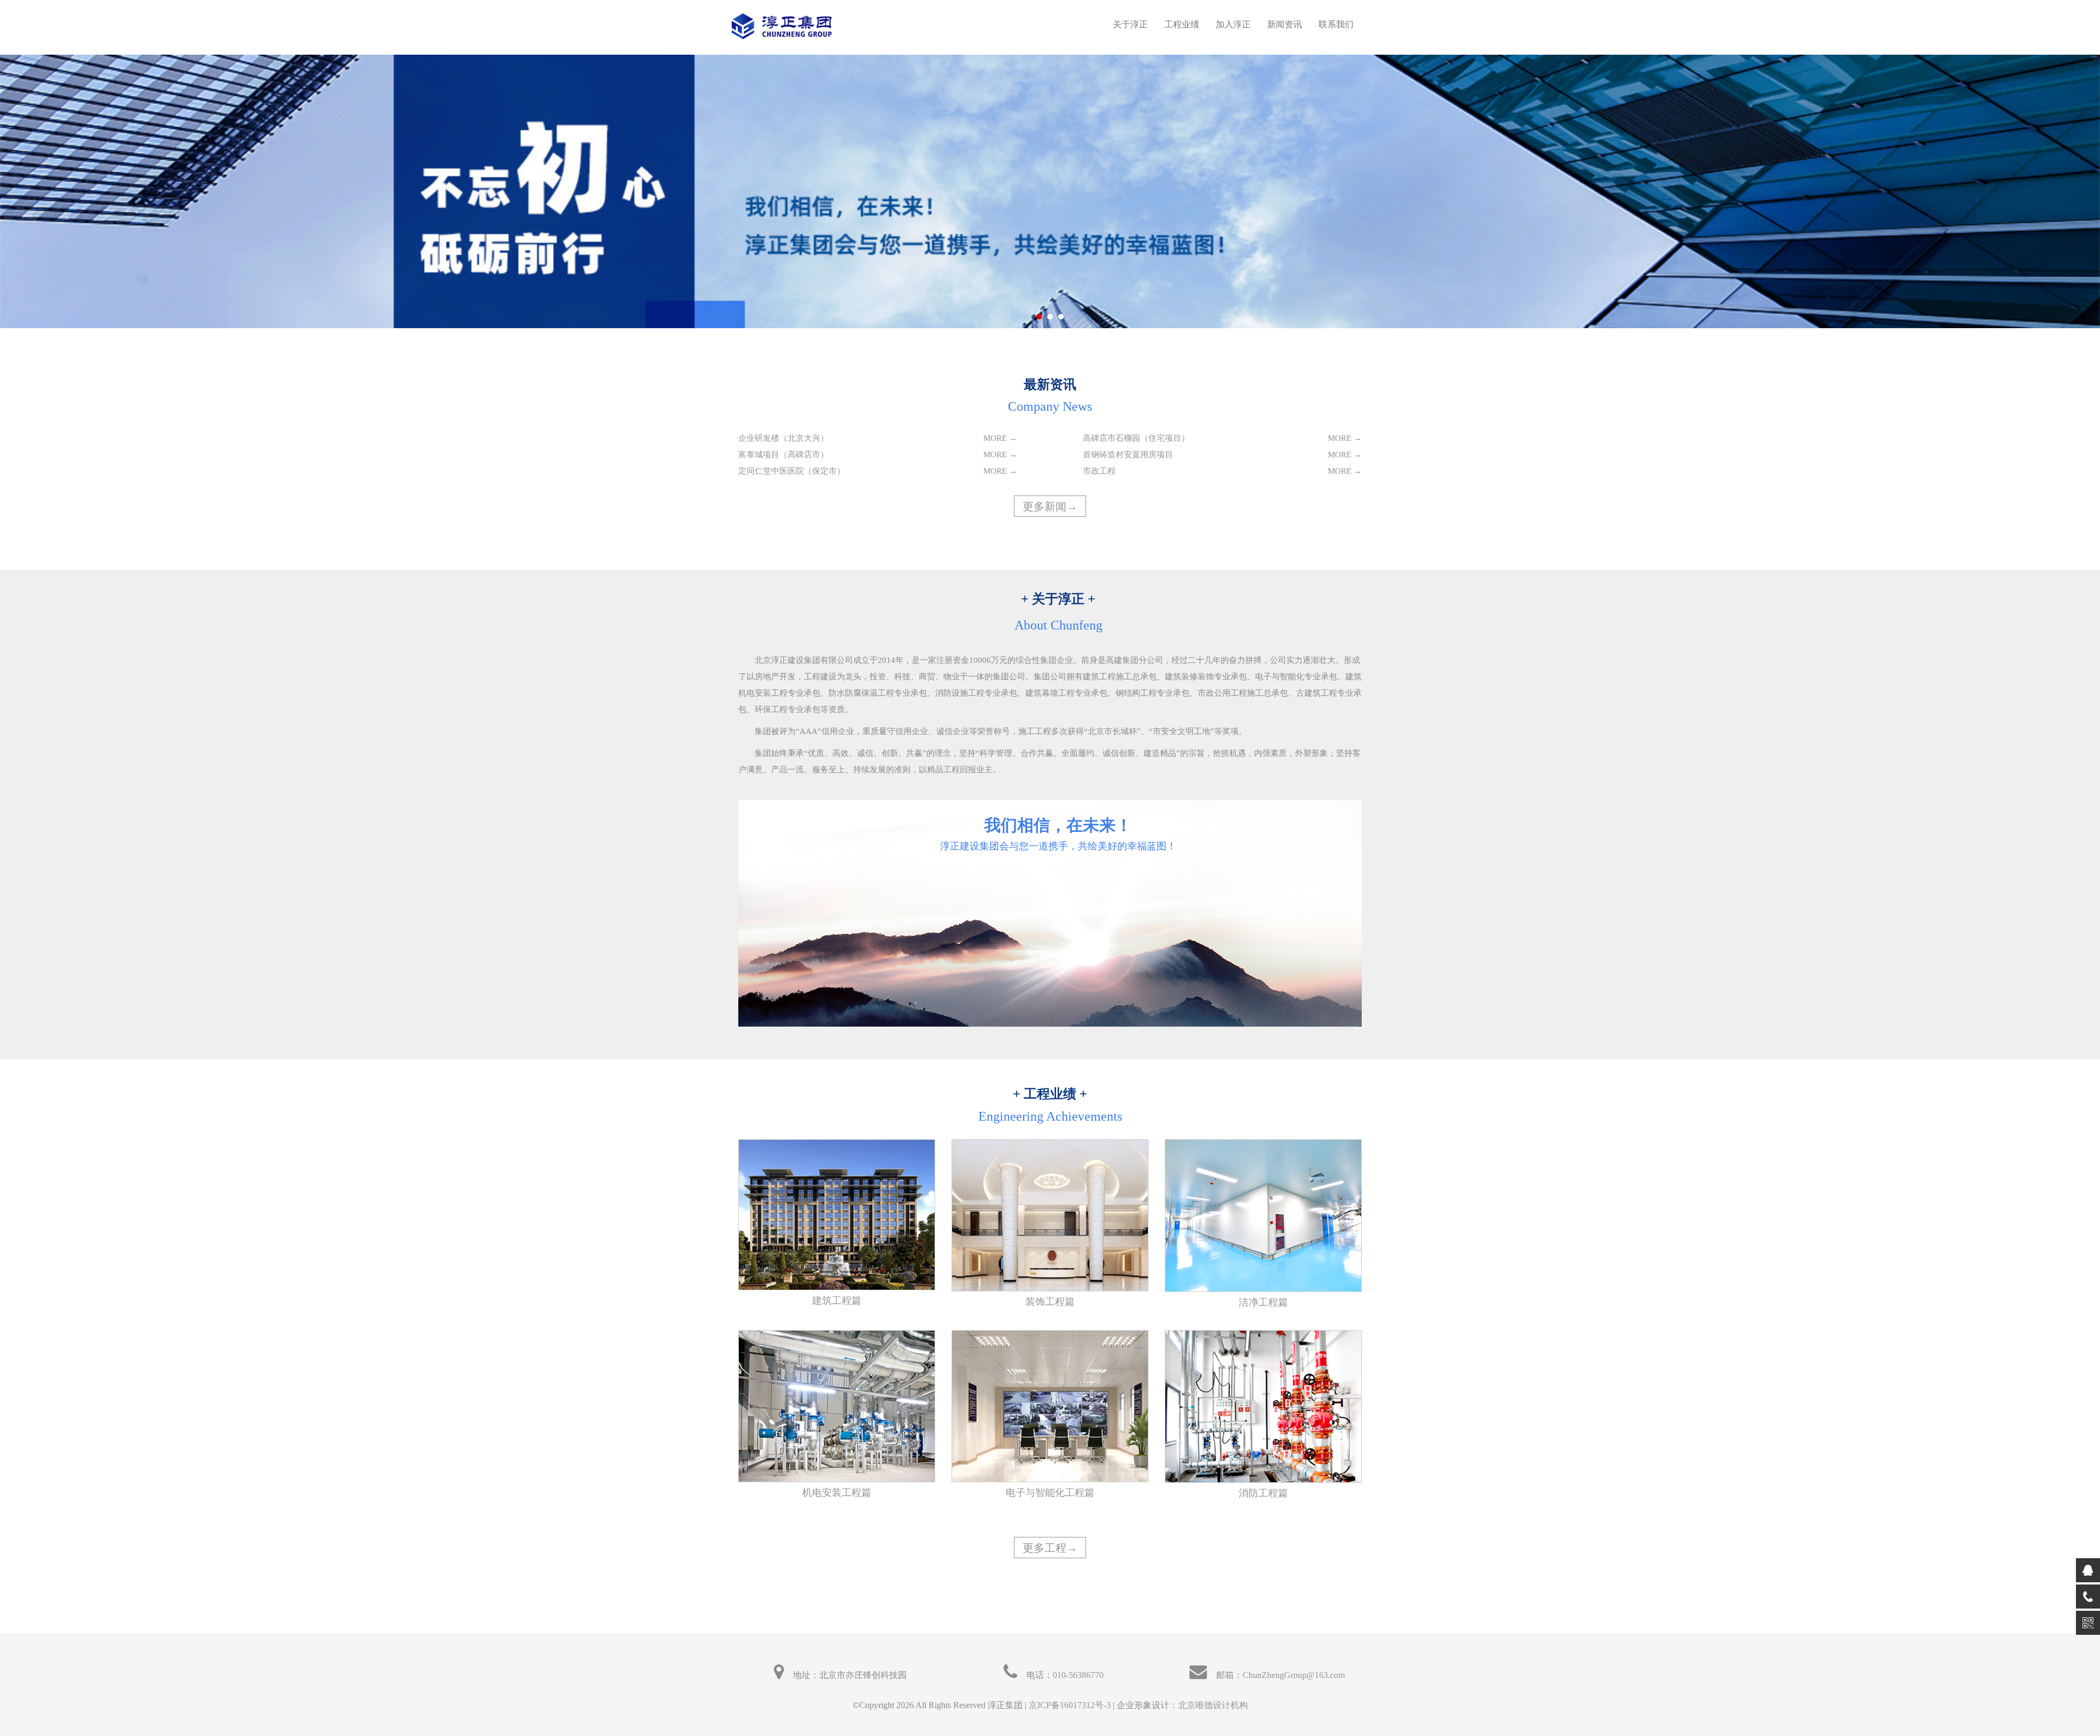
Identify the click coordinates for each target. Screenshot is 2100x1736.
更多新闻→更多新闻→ (1050, 514)
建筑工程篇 (837, 1301)
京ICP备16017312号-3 (1070, 1705)
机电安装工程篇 (837, 1493)
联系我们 (1336, 24)
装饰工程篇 (1050, 1302)
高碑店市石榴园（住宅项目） (1136, 438)
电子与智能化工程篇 (1050, 1493)
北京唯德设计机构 (1213, 1705)
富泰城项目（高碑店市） (783, 455)
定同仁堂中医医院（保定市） (792, 471)
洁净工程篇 (1263, 1302)
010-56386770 (1078, 1675)
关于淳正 (1130, 24)
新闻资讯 (1285, 24)
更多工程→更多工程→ (1050, 1556)
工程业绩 (1182, 24)
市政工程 (1099, 471)
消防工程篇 (1263, 1493)
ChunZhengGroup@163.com (1294, 1675)
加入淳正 (1233, 24)
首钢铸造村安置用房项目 (1128, 455)
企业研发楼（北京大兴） (783, 438)
